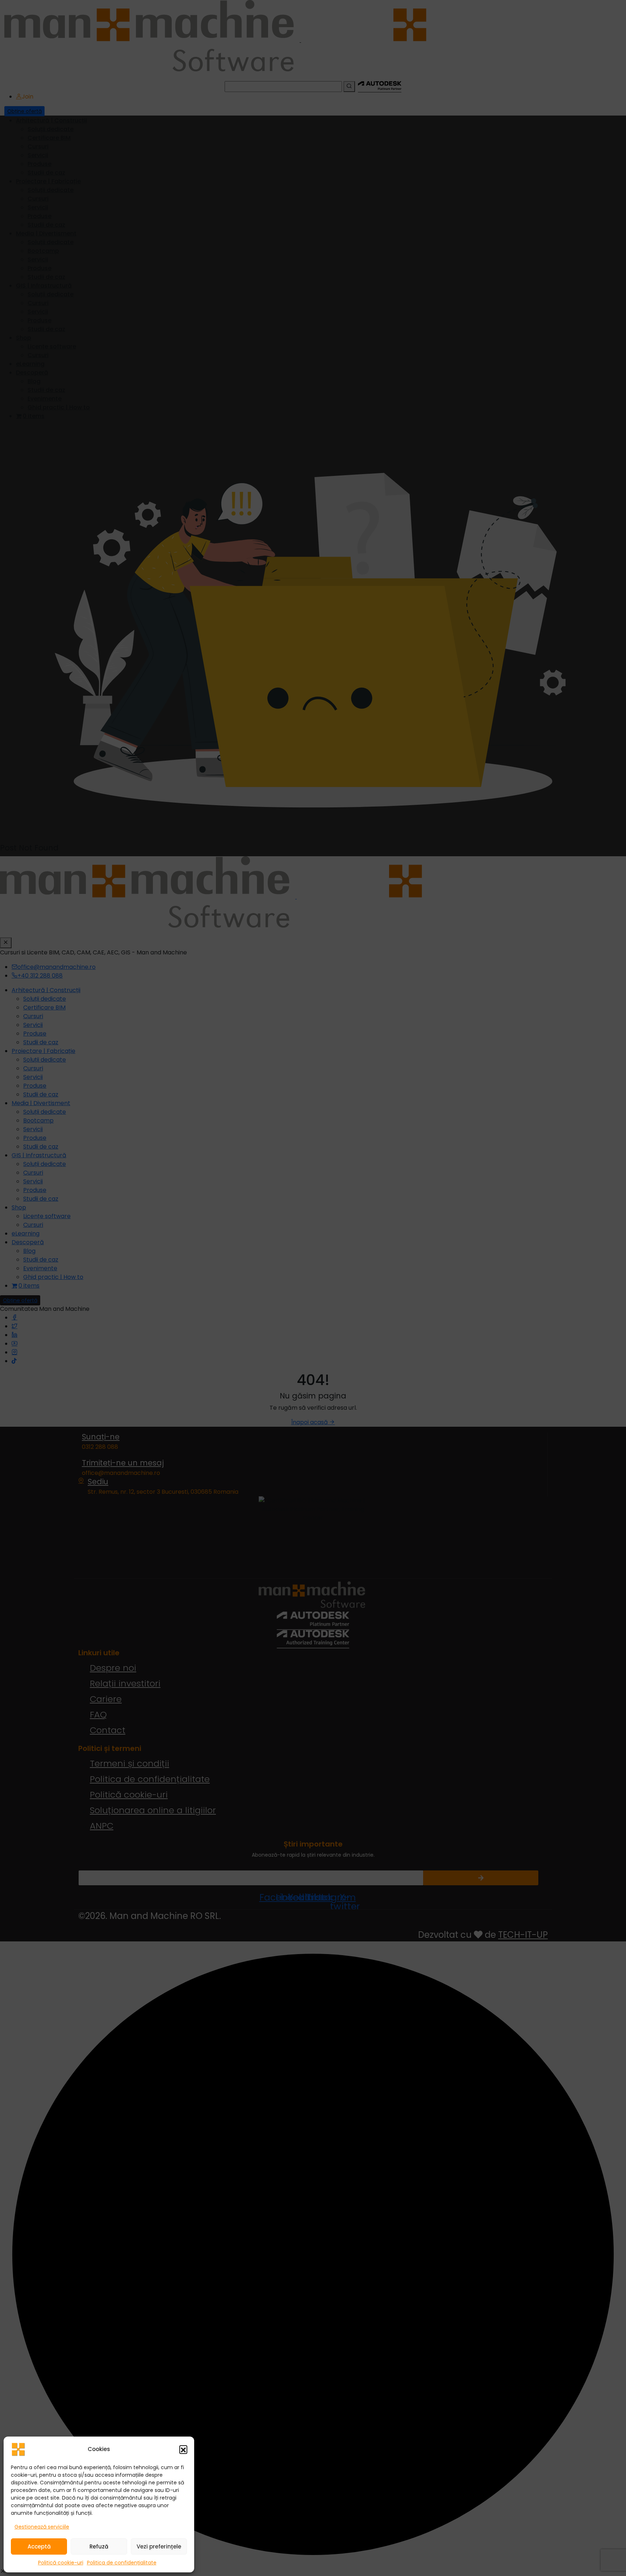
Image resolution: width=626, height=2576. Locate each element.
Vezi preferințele (159, 2546)
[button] (183, 2449)
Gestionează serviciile (42, 2527)
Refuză (99, 2546)
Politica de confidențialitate (122, 2563)
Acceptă (39, 2546)
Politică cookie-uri (61, 2563)
